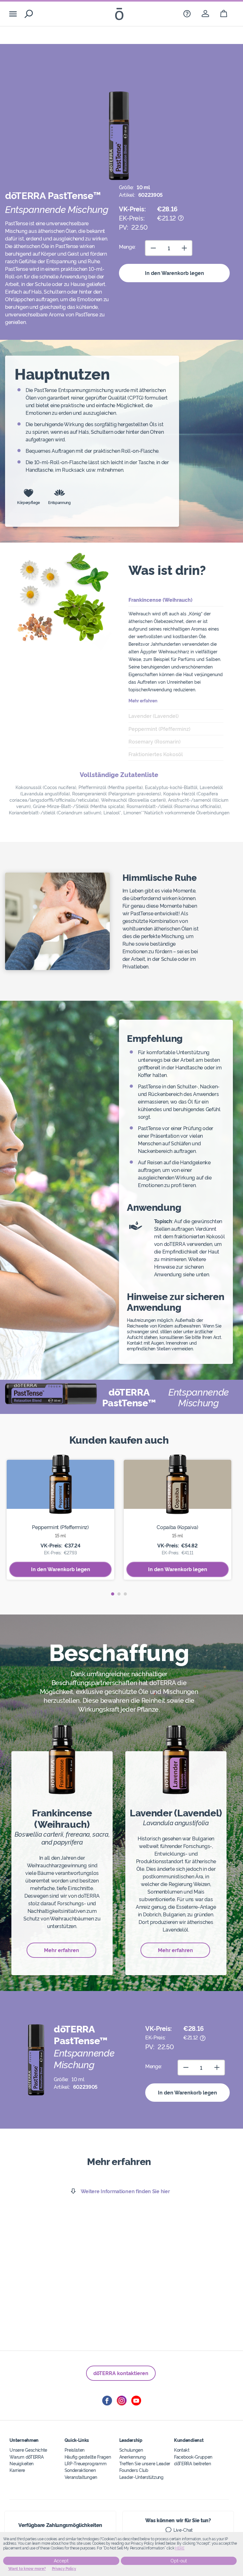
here (180, 2548)
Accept (61, 2561)
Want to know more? (27, 2569)
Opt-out (179, 2561)
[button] (113, 1594)
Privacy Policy (64, 2569)
